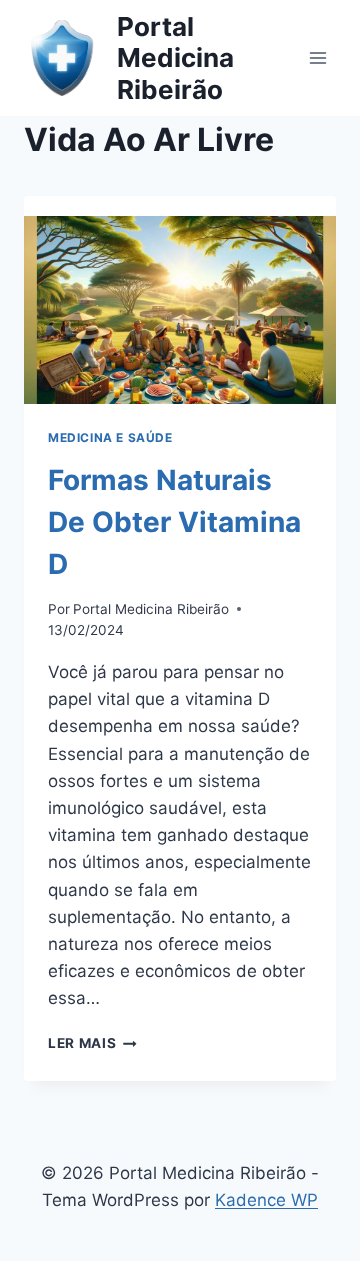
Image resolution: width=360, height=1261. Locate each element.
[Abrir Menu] (317, 57)
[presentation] (180, 300)
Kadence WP (266, 1200)
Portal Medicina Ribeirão (151, 609)
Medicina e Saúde (110, 437)
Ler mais (92, 1043)
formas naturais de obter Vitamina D (174, 522)
